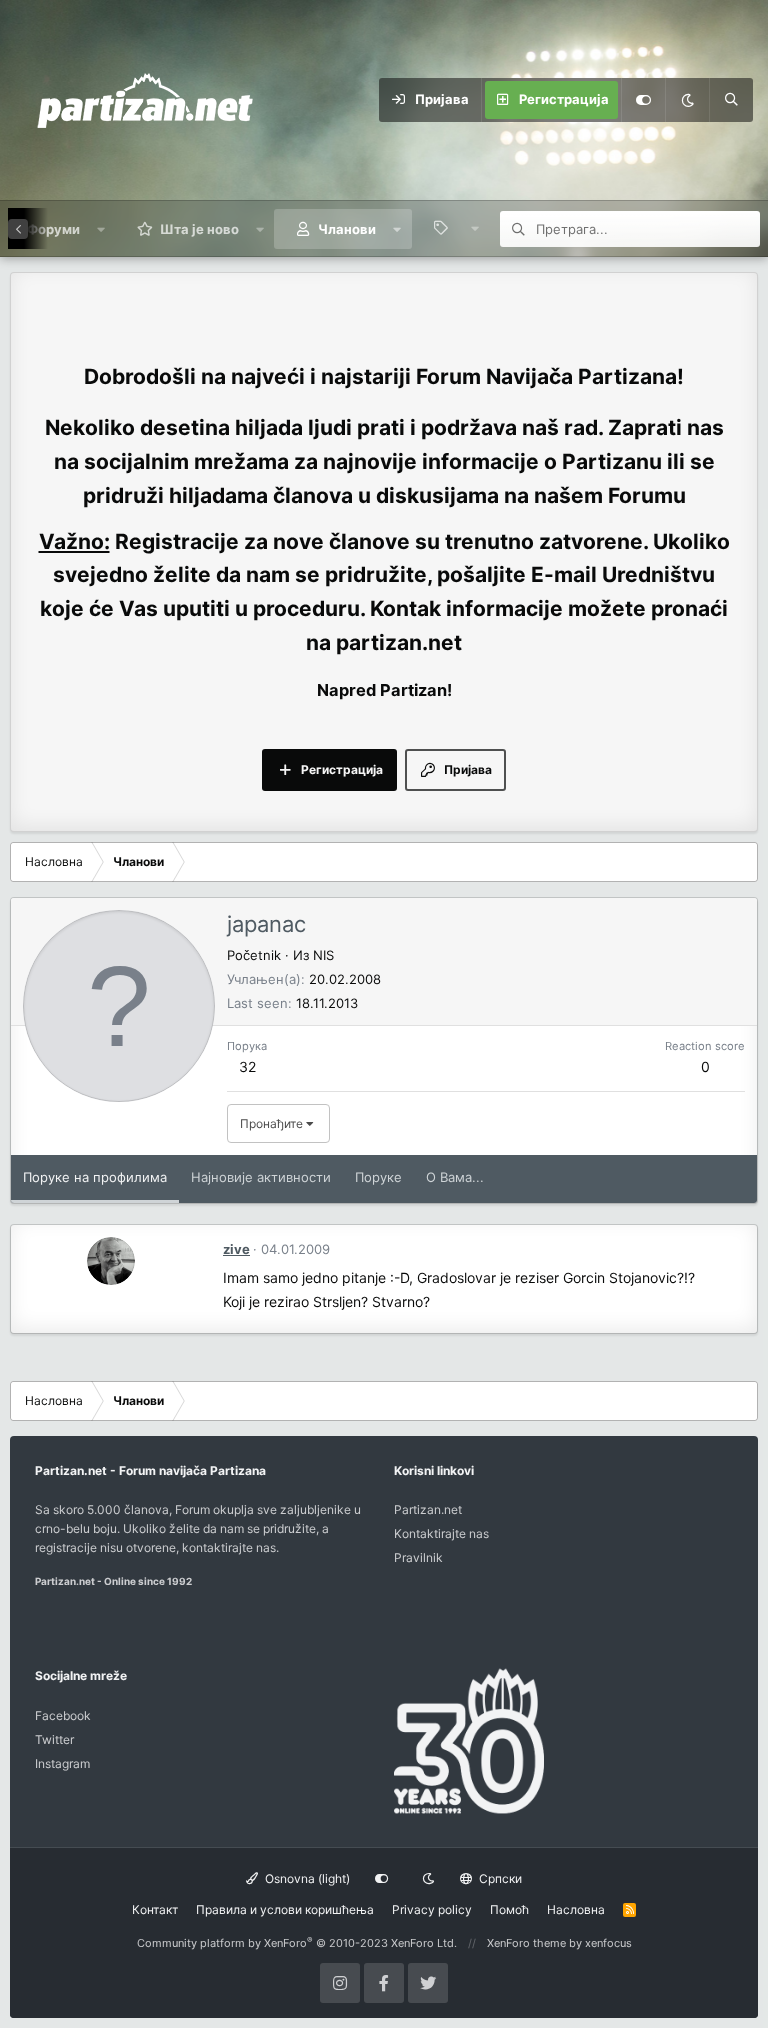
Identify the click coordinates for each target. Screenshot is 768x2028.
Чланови (347, 229)
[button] (101, 229)
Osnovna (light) (306, 1878)
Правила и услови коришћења (285, 1909)
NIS (323, 955)
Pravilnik (418, 1557)
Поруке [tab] (378, 1177)
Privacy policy (432, 1909)
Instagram (62, 1763)
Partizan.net (428, 1509)
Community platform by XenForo (297, 1943)
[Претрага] (731, 100)
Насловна (576, 1909)
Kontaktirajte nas (441, 1533)
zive (236, 1249)
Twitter (54, 1739)
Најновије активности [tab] (261, 1177)
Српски (499, 1878)
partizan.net (399, 642)
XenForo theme (526, 1943)
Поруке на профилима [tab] (95, 1177)
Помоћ (509, 1909)
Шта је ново (199, 229)
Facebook (63, 1715)
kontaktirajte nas (229, 1547)
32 (247, 1066)
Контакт (155, 1909)
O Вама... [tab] (455, 1177)
